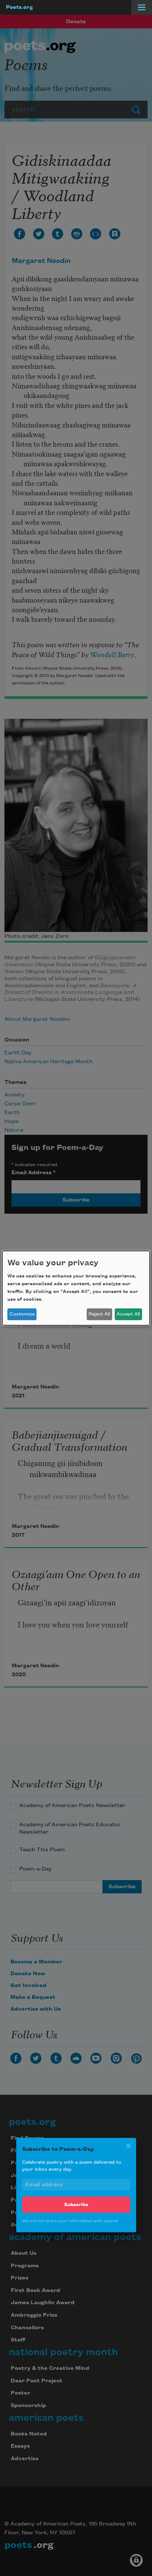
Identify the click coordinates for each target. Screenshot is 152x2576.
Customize (22, 1314)
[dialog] (76, 1288)
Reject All (99, 1314)
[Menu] (142, 7)
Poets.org (19, 7)
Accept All (128, 1314)
